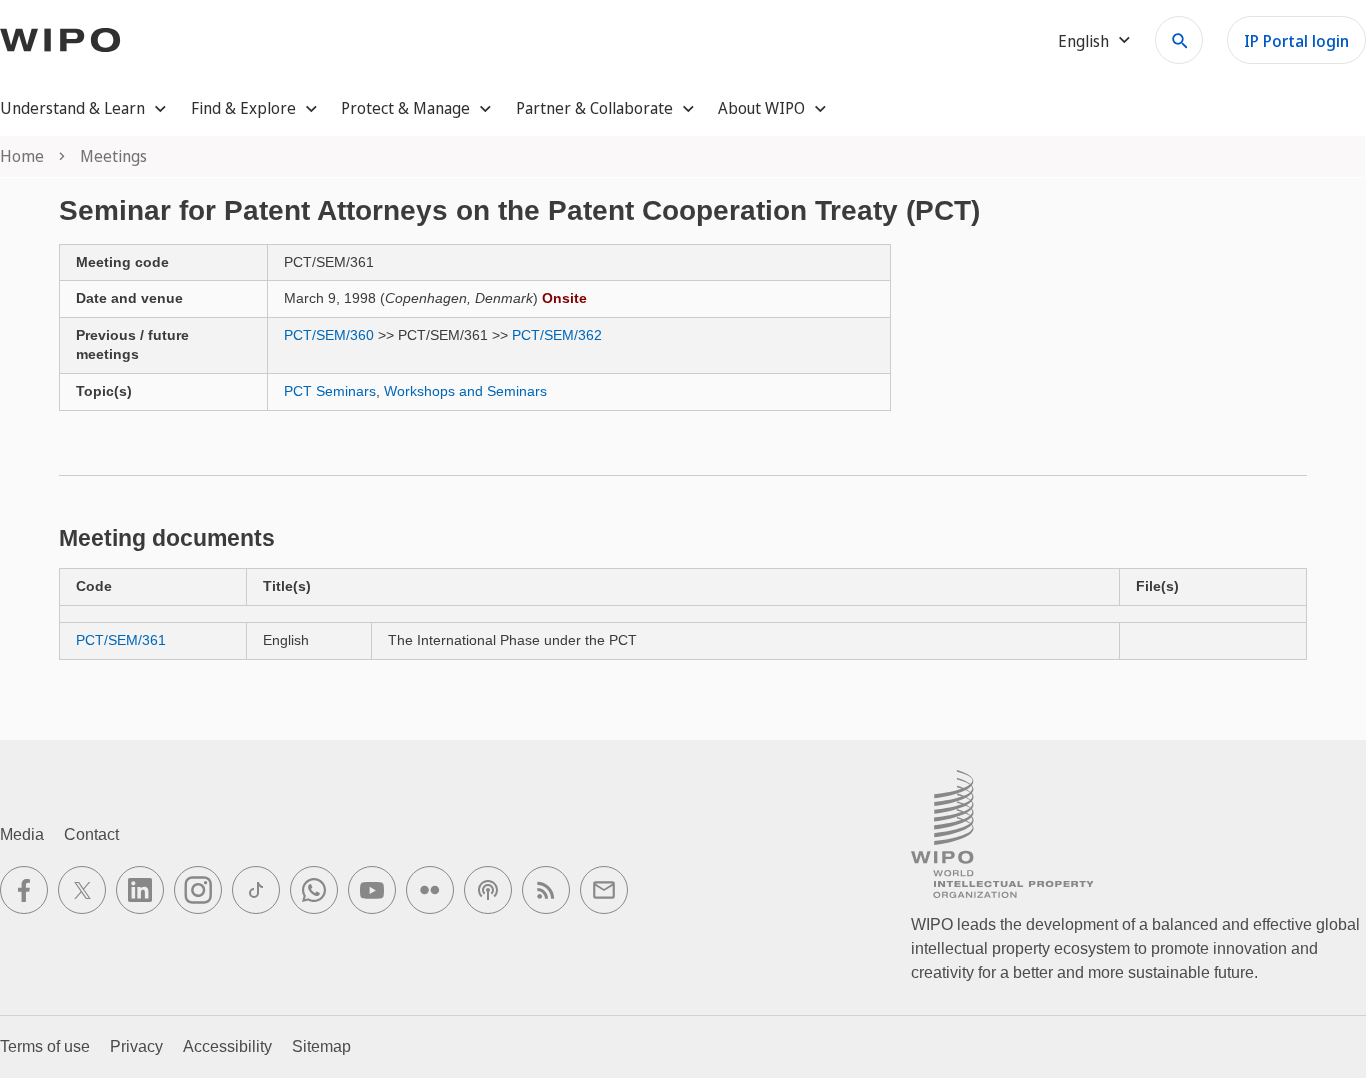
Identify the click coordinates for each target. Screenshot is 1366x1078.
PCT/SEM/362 (557, 335)
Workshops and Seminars (465, 391)
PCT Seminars (330, 391)
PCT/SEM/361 (121, 640)
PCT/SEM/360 (329, 335)
